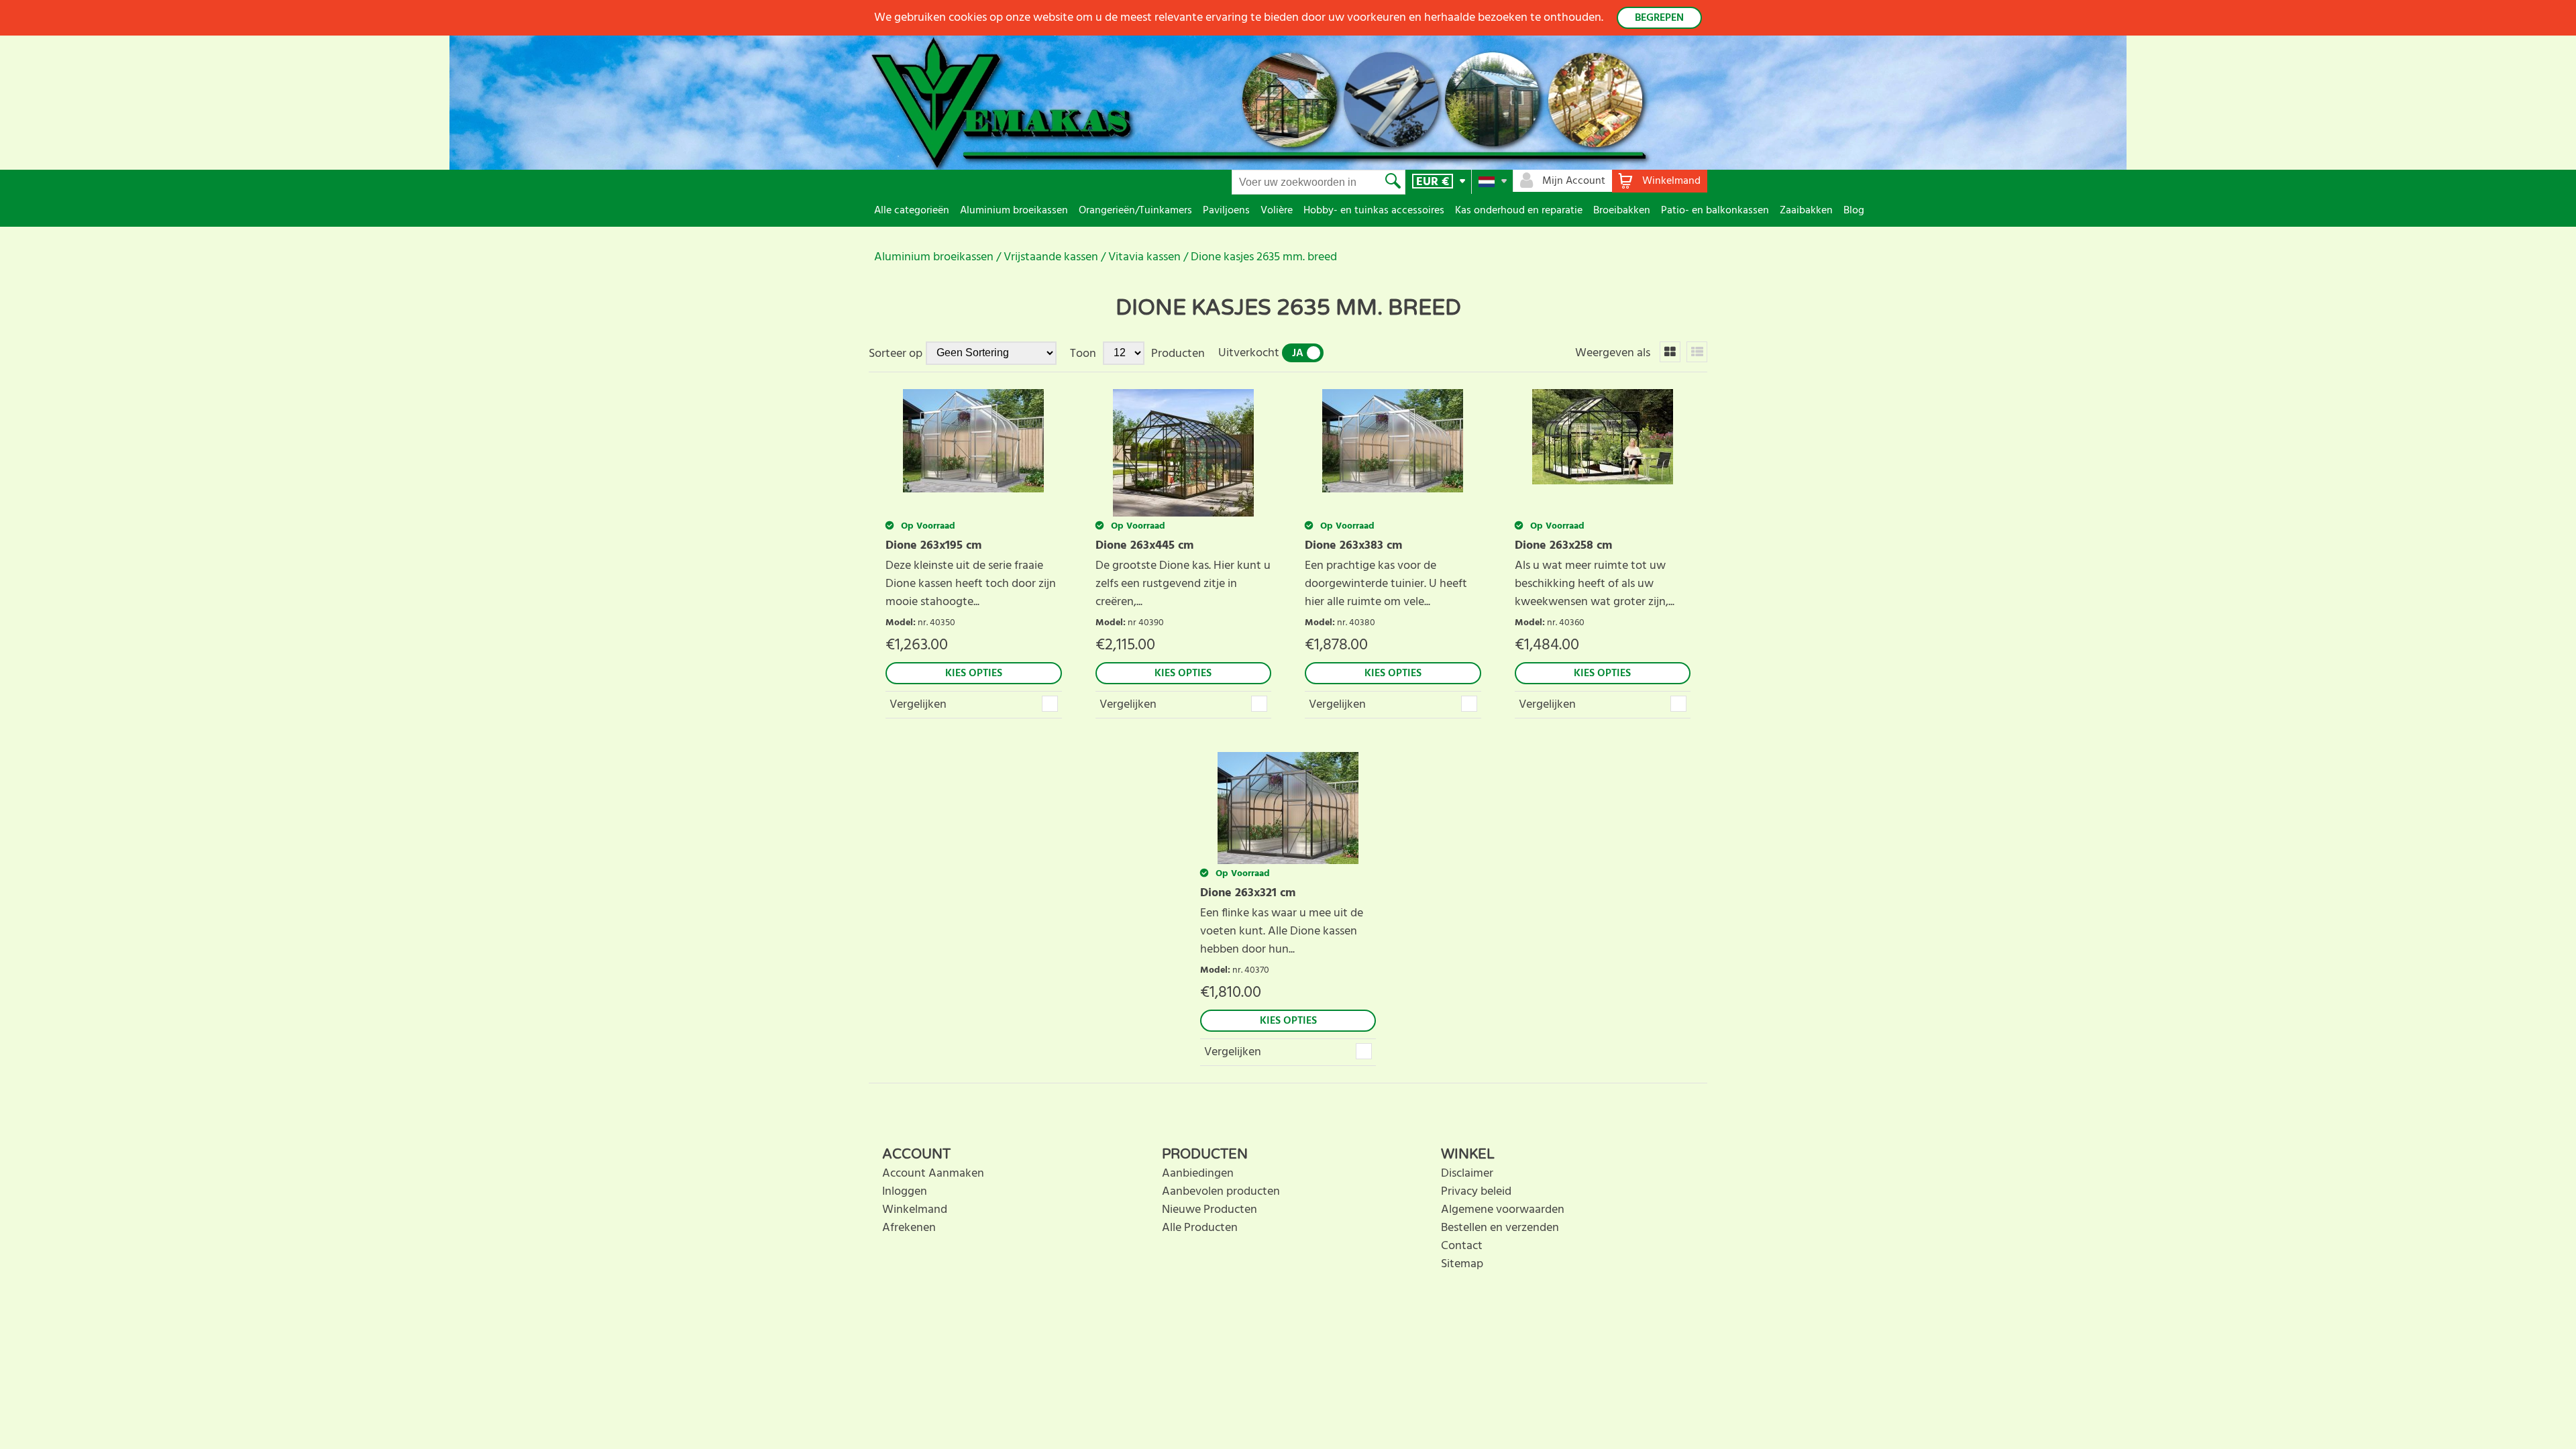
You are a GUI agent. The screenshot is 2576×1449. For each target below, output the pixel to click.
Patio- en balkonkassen (1715, 211)
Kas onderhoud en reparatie (1519, 211)
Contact (1462, 1246)
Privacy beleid (1476, 1192)
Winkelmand (915, 1210)
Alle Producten (1200, 1228)
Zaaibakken (1806, 211)
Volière (1277, 211)
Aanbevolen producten (1221, 1192)
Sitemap (1462, 1264)
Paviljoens (1226, 211)
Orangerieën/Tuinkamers (1135, 211)
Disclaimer (1467, 1174)
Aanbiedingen (1198, 1174)
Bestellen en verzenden (1500, 1228)
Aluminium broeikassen (1014, 211)
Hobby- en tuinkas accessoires (1374, 211)
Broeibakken (1622, 211)
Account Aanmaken (933, 1174)
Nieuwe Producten (1210, 1210)
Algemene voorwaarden (1503, 1210)
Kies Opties (974, 674)
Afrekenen (909, 1228)
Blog (1854, 211)
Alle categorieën (912, 211)
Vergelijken (918, 705)
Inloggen (905, 1192)
